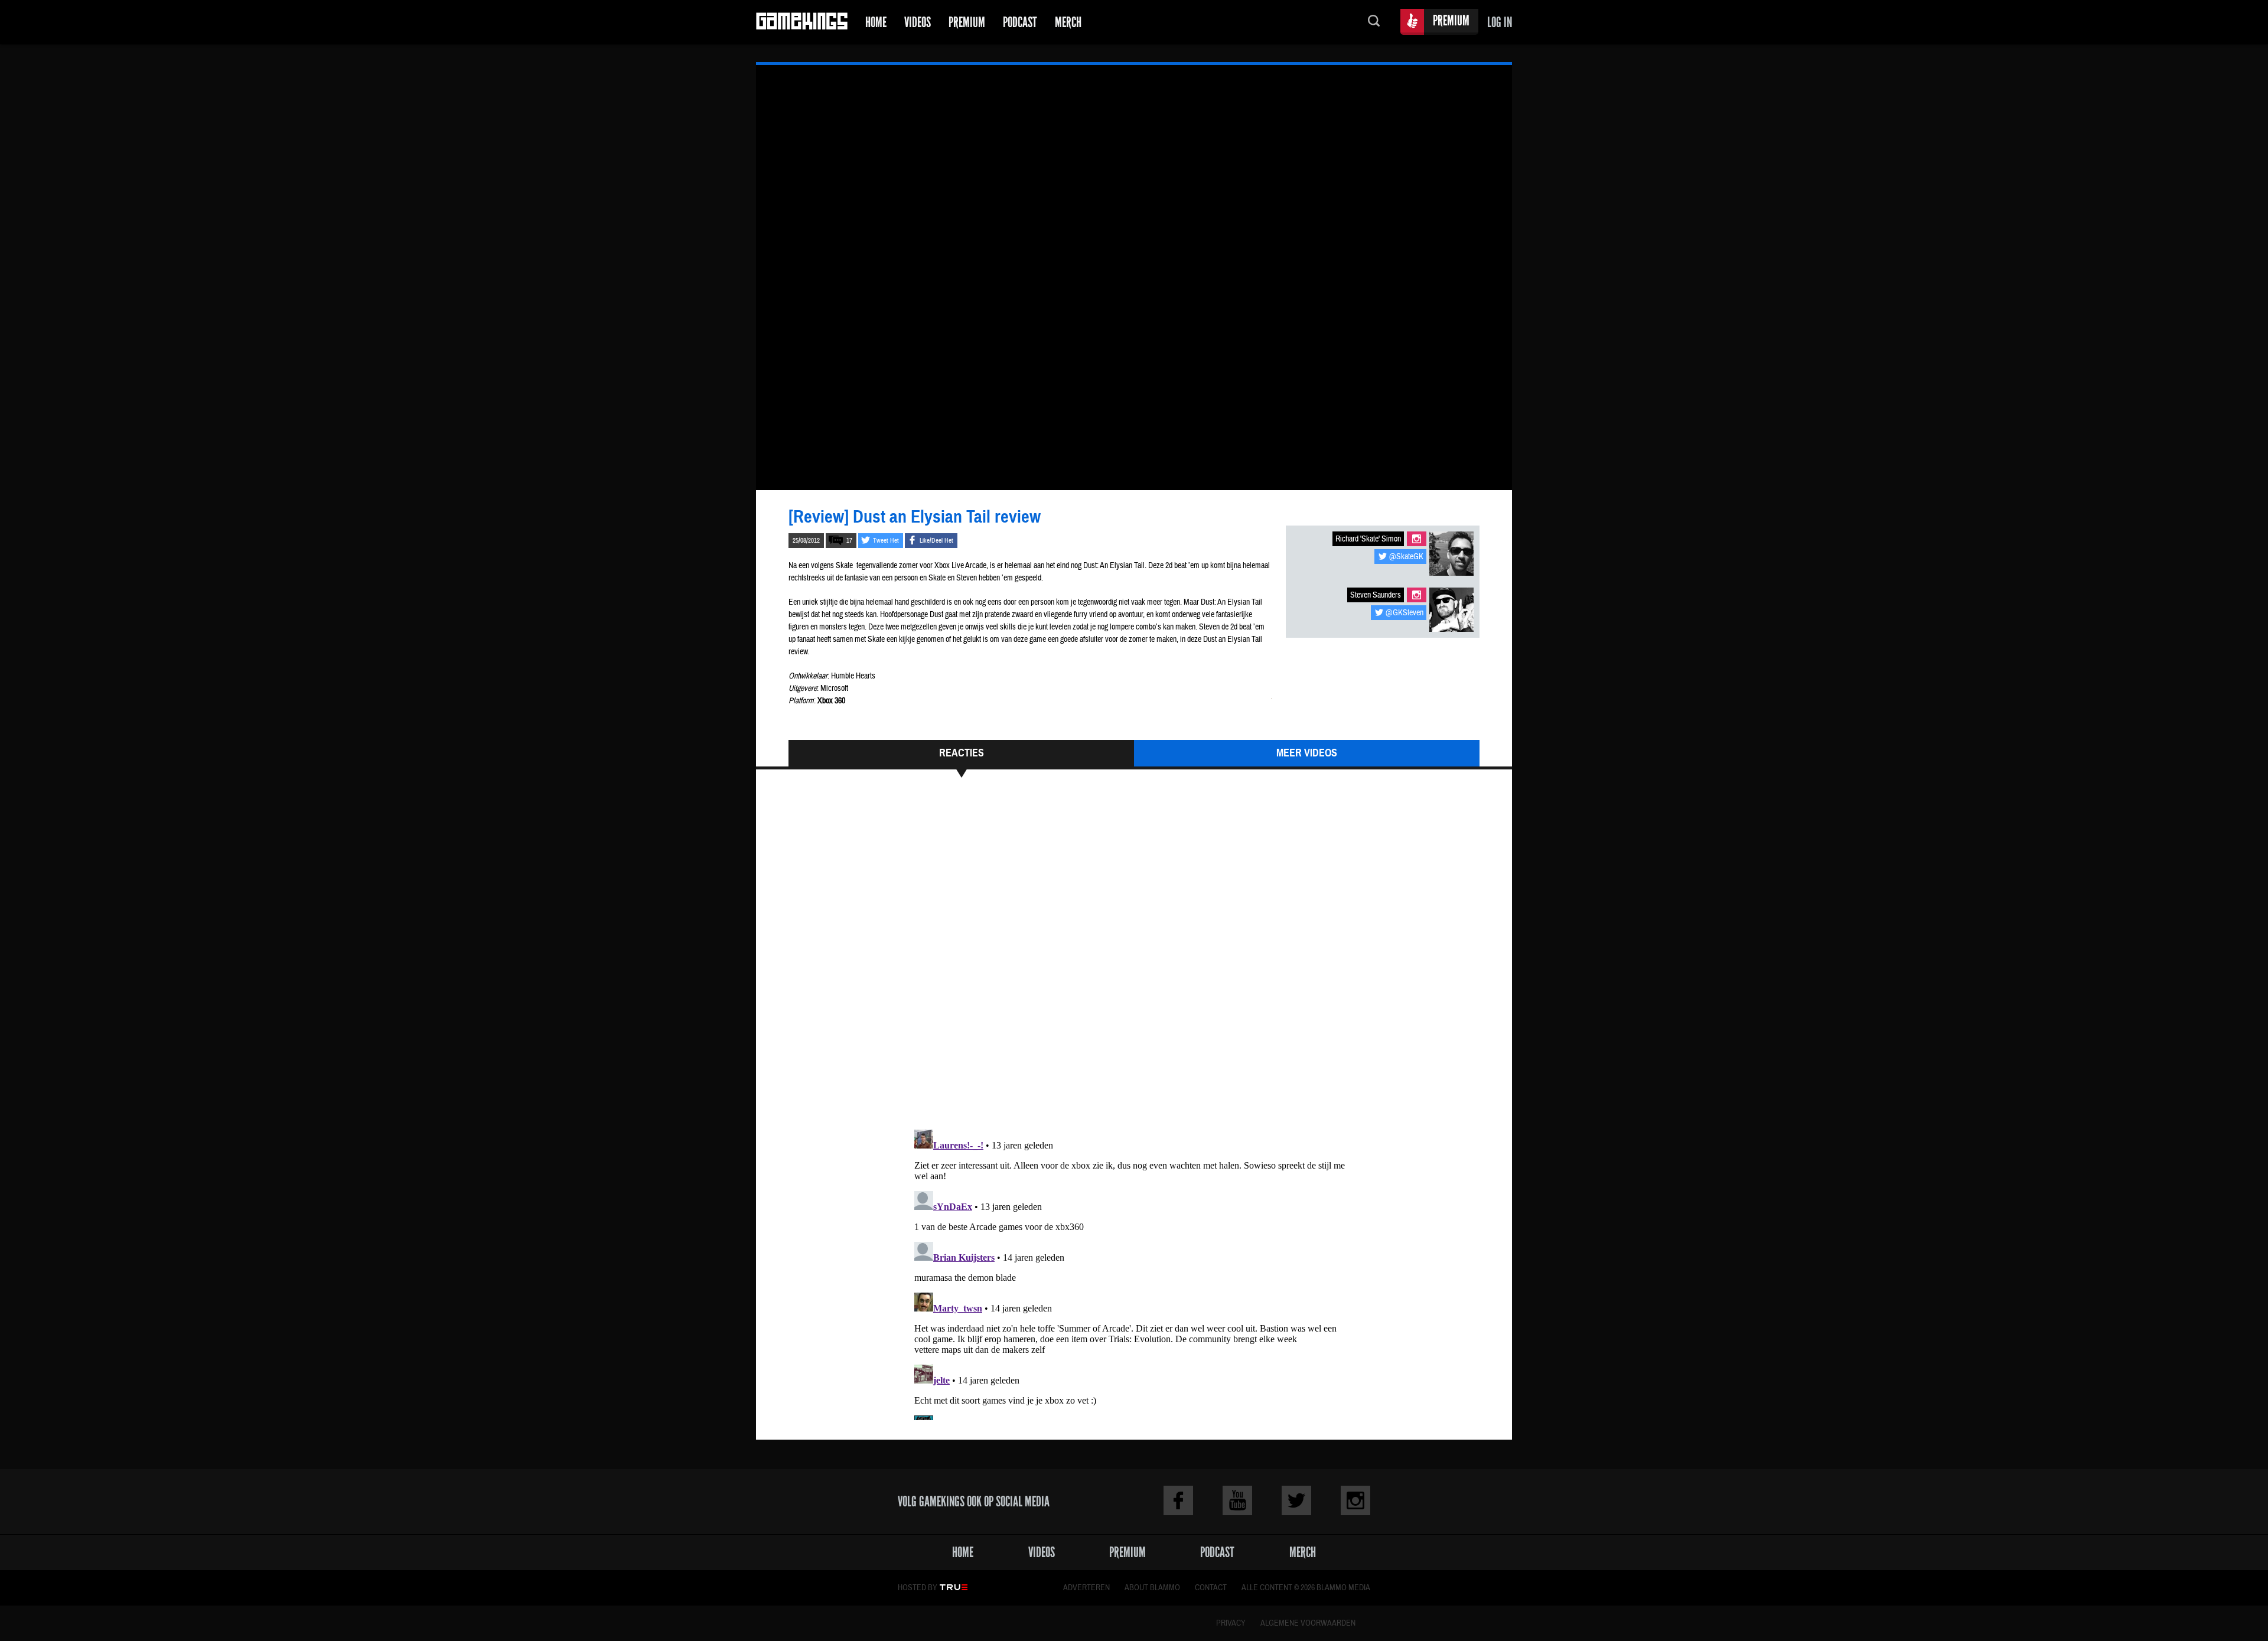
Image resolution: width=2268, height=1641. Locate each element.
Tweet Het (886, 541)
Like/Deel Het (936, 541)
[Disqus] (1134, 959)
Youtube (1237, 1500)
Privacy (1231, 1623)
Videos (918, 22)
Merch (1068, 22)
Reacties (962, 753)
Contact (1211, 1588)
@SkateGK (1406, 557)
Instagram (1417, 539)
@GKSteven (1405, 613)
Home (876, 22)
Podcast (1020, 22)
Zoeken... (1374, 22)
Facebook (1178, 1500)
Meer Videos (1307, 753)
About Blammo (1152, 1588)
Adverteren (1086, 1588)
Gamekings (802, 22)
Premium (967, 22)
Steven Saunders (1376, 595)
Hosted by (918, 1588)
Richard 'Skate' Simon (1368, 539)
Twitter (1296, 1500)
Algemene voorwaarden (1308, 1623)
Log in (1500, 22)
